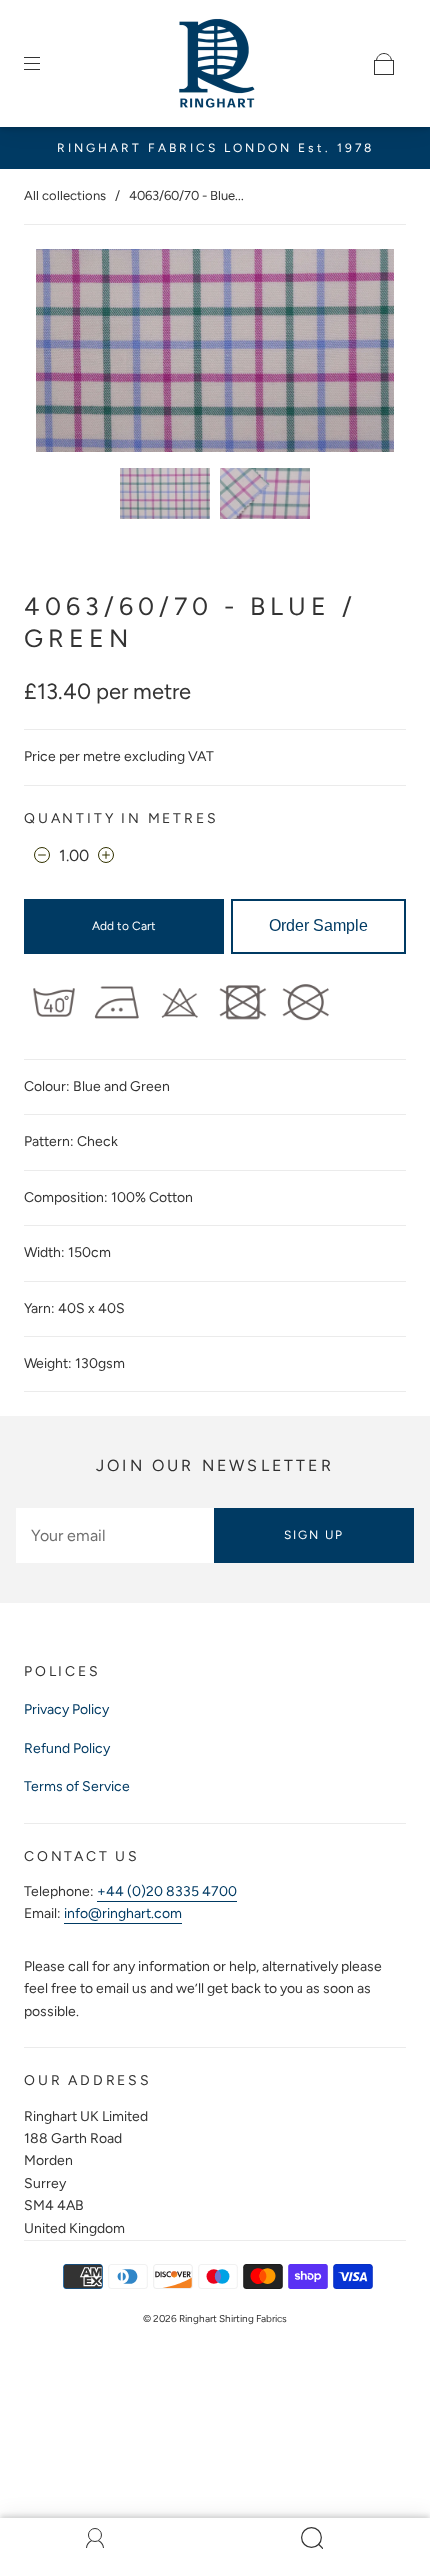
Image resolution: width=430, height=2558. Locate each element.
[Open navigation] (46, 64)
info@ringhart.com (123, 1913)
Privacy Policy (66, 1709)
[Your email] (115, 1535)
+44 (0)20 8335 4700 (167, 1891)
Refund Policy (67, 1748)
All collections (65, 195)
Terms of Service (77, 1786)
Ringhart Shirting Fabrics (233, 2318)
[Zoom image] (215, 354)
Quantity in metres (121, 818)
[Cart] (384, 64)
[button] (72, 354)
